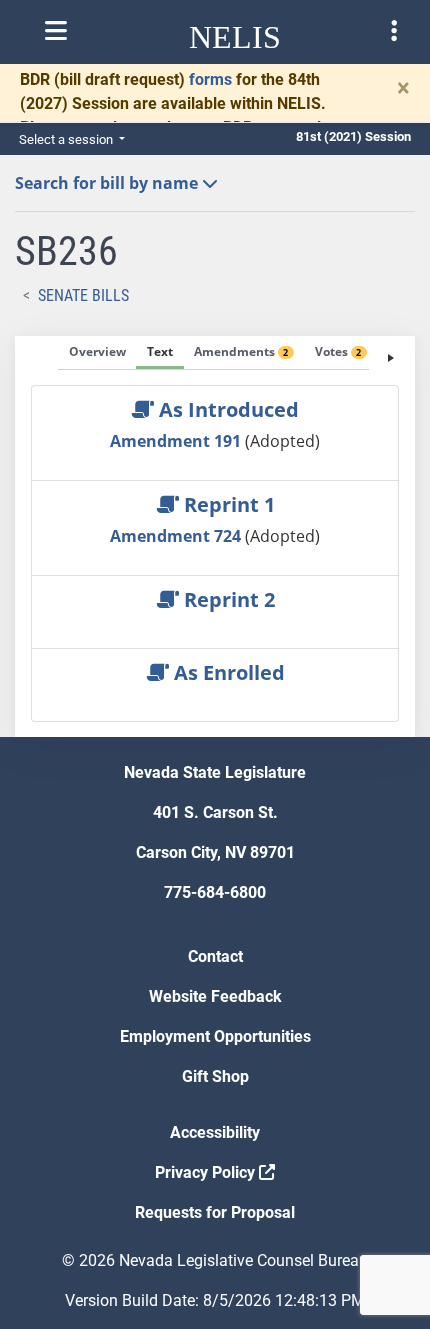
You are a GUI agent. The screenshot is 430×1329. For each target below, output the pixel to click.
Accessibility (215, 1132)
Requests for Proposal (215, 1212)
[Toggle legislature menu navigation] (394, 31)
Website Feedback (215, 996)
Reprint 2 (227, 599)
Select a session (67, 139)
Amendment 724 (177, 536)
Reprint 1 (227, 504)
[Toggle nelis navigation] (56, 31)
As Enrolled (227, 672)
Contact (215, 956)
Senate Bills (83, 295)
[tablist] (215, 536)
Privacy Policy (207, 1172)
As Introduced (226, 409)
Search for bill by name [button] (108, 183)
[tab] (97, 353)
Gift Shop (215, 1076)
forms (210, 79)
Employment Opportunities (215, 1036)
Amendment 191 (177, 441)
